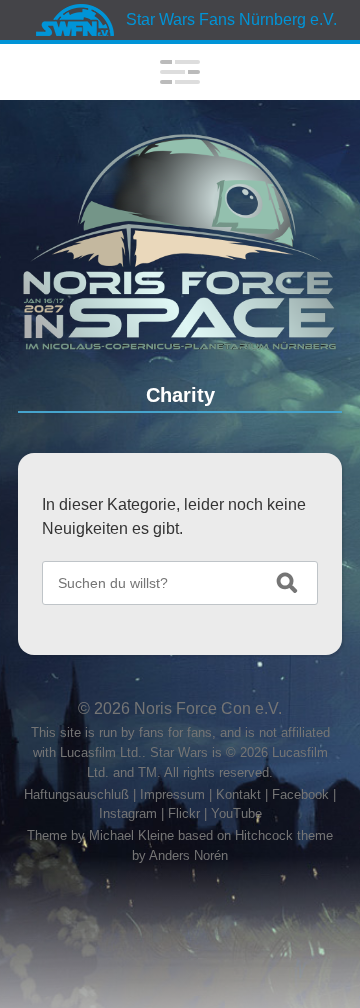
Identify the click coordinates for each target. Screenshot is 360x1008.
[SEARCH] (287, 583)
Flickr (184, 813)
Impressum (172, 794)
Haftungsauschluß (76, 794)
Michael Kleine (133, 835)
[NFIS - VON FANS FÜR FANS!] (180, 242)
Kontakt (238, 794)
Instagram (128, 813)
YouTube (236, 813)
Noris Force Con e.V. (208, 708)
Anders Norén (188, 855)
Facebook (300, 794)
